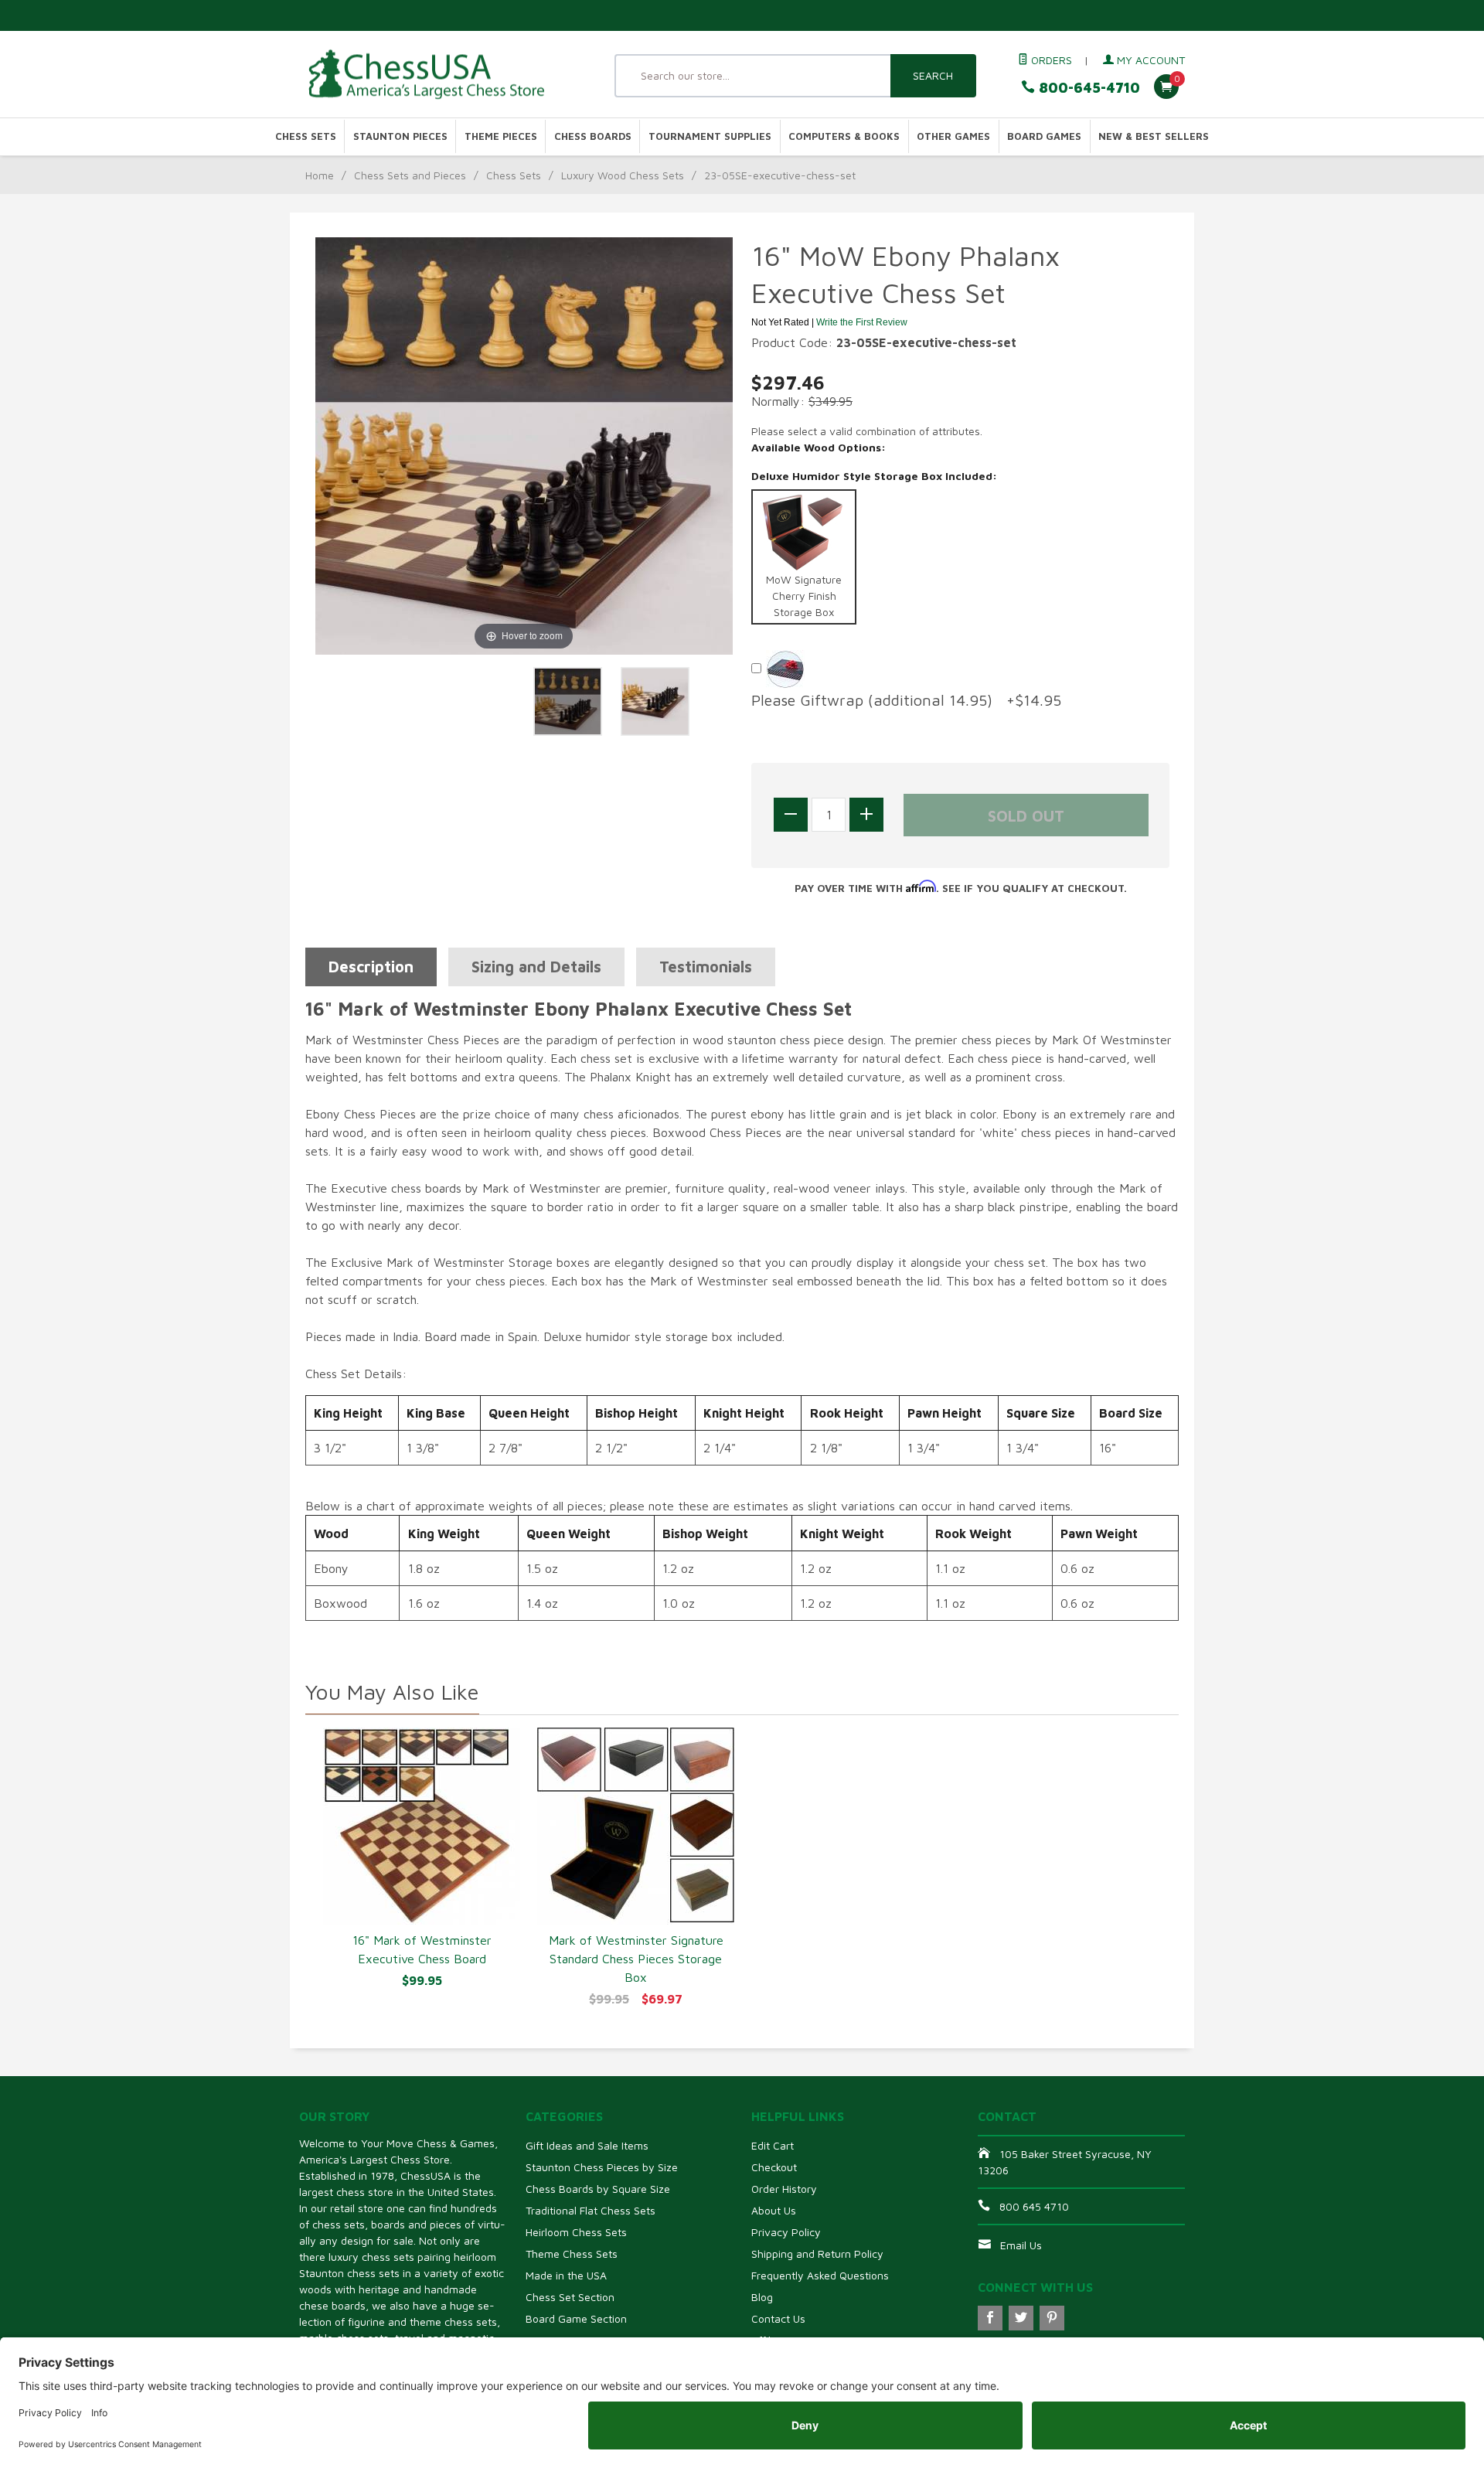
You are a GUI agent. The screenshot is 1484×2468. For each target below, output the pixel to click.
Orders (1050, 60)
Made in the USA (566, 2275)
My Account (1149, 60)
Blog (762, 2297)
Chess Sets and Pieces (410, 175)
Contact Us (778, 2318)
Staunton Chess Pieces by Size (602, 2167)
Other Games (953, 136)
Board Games (1044, 136)
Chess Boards (593, 136)
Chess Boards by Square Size (598, 2189)
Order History (784, 2189)
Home (320, 175)
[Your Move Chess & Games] (441, 75)
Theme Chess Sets (572, 2254)
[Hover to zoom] (524, 444)
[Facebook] (990, 2318)
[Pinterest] (1052, 2318)
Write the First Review (862, 322)
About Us (774, 2210)
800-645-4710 (1087, 88)
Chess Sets (306, 136)
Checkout (774, 2167)
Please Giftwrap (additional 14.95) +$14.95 (906, 700)
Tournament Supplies (710, 136)
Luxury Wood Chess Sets (623, 175)
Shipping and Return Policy (817, 2254)
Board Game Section (576, 2318)
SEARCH (933, 75)
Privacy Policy (786, 2232)
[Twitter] (1021, 2318)
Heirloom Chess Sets (576, 2232)
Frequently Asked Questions (820, 2275)
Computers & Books (844, 136)
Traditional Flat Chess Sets (591, 2210)
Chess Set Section (570, 2297)
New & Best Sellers (1154, 136)
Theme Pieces (501, 136)
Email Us (1021, 2245)
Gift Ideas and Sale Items (587, 2145)
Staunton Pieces (400, 136)
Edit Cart (773, 2145)
